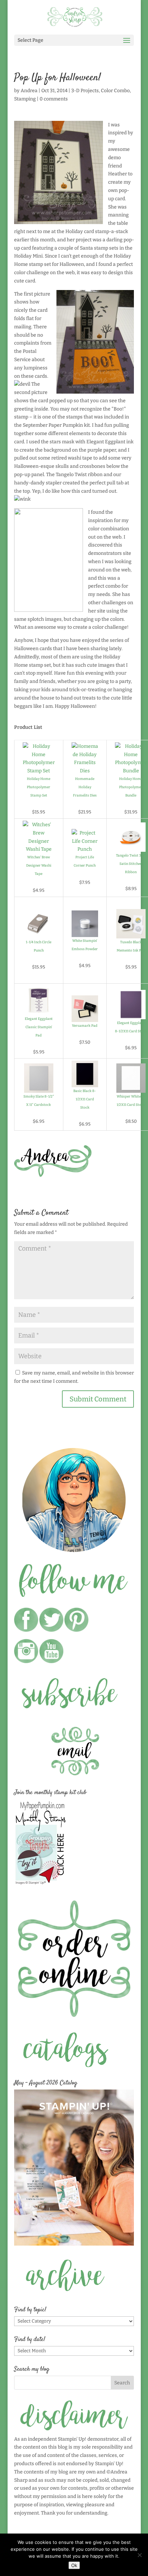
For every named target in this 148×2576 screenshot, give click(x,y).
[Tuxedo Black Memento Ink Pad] (131, 934)
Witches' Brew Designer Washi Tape (39, 866)
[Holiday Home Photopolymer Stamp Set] (39, 771)
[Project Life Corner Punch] (85, 849)
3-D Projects (85, 91)
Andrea (29, 91)
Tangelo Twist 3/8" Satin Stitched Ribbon (131, 864)
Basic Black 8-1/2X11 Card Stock (85, 1099)
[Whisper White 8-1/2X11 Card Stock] (131, 1088)
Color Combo (115, 91)
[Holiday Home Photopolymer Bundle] (131, 771)
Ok (74, 2565)
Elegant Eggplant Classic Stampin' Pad (39, 1027)
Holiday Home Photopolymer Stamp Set (39, 787)
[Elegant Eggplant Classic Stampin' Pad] (39, 1011)
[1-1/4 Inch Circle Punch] (39, 934)
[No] (139, 2555)
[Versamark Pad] (85, 1018)
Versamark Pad (85, 1026)
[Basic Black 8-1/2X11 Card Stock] (85, 1083)
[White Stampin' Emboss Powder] (85, 933)
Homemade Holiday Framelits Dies (85, 787)
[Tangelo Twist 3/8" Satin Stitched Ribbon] (131, 847)
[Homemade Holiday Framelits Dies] (85, 771)
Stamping (25, 99)
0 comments (54, 99)
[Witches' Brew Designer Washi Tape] (39, 849)
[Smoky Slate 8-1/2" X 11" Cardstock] (39, 1088)
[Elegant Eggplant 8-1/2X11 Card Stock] (131, 1015)
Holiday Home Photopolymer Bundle (131, 787)
